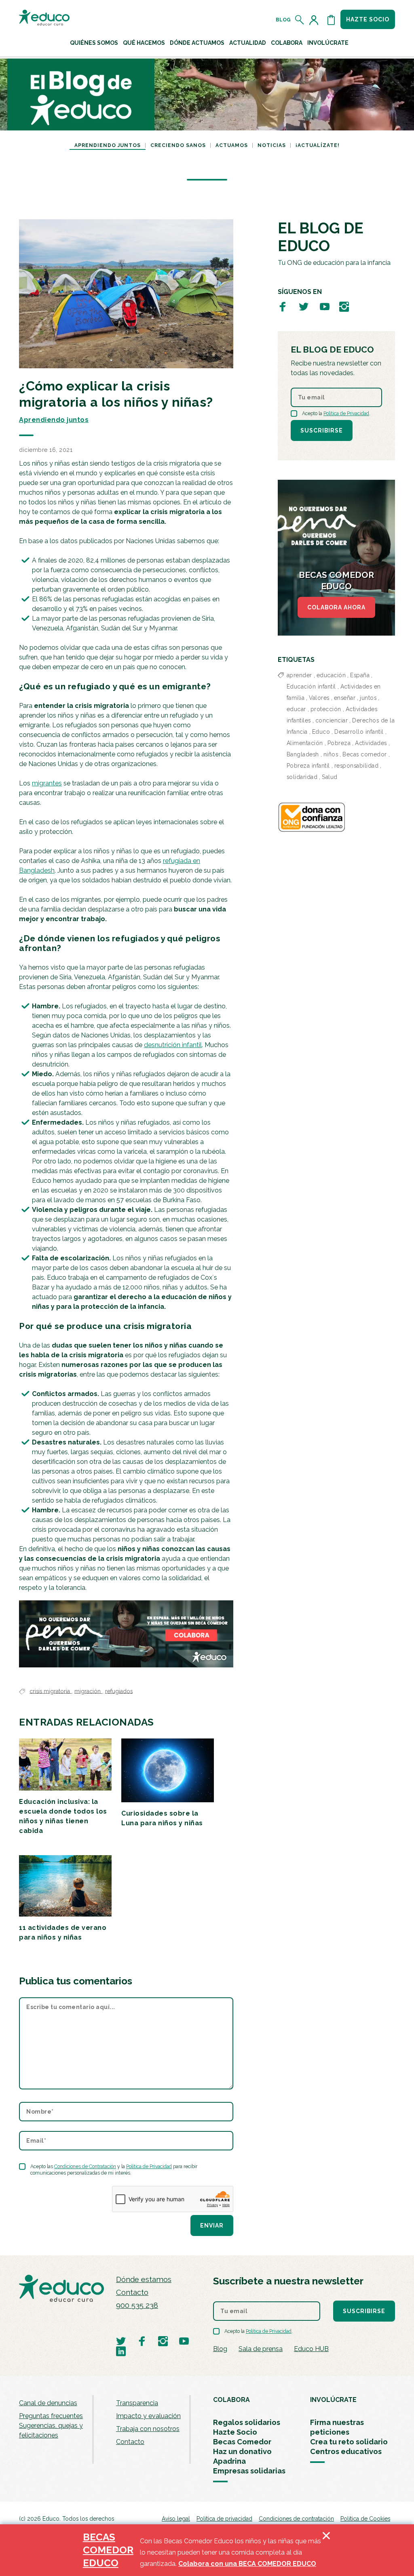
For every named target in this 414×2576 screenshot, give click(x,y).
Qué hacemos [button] (144, 43)
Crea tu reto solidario (349, 2442)
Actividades (371, 743)
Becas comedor (365, 754)
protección (326, 709)
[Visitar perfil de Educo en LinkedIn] (121, 2351)
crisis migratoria (51, 1691)
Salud (330, 777)
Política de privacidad (224, 2519)
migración (88, 1691)
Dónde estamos (144, 2279)
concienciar (332, 720)
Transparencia (137, 2403)
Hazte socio (368, 19)
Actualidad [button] (248, 43)
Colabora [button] (287, 43)
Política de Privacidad (149, 2167)
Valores (319, 698)
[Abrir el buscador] (300, 20)
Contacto (132, 2292)
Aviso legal (176, 2519)
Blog (283, 20)
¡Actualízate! (318, 145)
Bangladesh (303, 754)
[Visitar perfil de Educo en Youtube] (325, 306)
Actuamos (232, 145)
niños (331, 754)
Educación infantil (311, 687)
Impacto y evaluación (148, 2416)
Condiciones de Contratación (85, 2167)
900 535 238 (137, 2305)
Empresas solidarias (249, 2471)
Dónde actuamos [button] (197, 43)
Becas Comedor (242, 2442)
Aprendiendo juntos (108, 145)
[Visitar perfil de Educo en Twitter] (304, 306)
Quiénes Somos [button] (94, 43)
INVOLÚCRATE (333, 2400)
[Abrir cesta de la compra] (331, 20)
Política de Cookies (365, 2519)
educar (296, 709)
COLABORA (231, 2400)
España (360, 675)
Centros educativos (346, 2451)
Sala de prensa (261, 2349)
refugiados (119, 1691)
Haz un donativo (242, 2451)
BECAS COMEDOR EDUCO (108, 2550)
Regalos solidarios (247, 2422)
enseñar (345, 698)
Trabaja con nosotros (148, 2429)
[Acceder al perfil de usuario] (315, 20)
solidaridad (302, 777)
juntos (368, 698)
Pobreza (339, 743)
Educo (321, 732)
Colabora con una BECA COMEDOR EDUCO (247, 2564)
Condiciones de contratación (296, 2519)
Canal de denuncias (48, 2403)
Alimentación (305, 743)
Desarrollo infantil (359, 732)
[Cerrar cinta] (326, 2550)
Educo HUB (311, 2349)
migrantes (47, 783)
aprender (299, 675)
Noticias (272, 145)
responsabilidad (357, 766)
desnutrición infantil (173, 1045)
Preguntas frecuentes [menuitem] (51, 2416)
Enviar (212, 2225)
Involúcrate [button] (328, 43)
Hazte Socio (235, 2432)
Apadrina (229, 2461)
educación (331, 675)
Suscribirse (322, 430)
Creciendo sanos (178, 145)
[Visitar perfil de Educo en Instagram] (344, 306)
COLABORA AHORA (336, 607)
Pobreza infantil (308, 766)
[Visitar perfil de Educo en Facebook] (283, 306)
